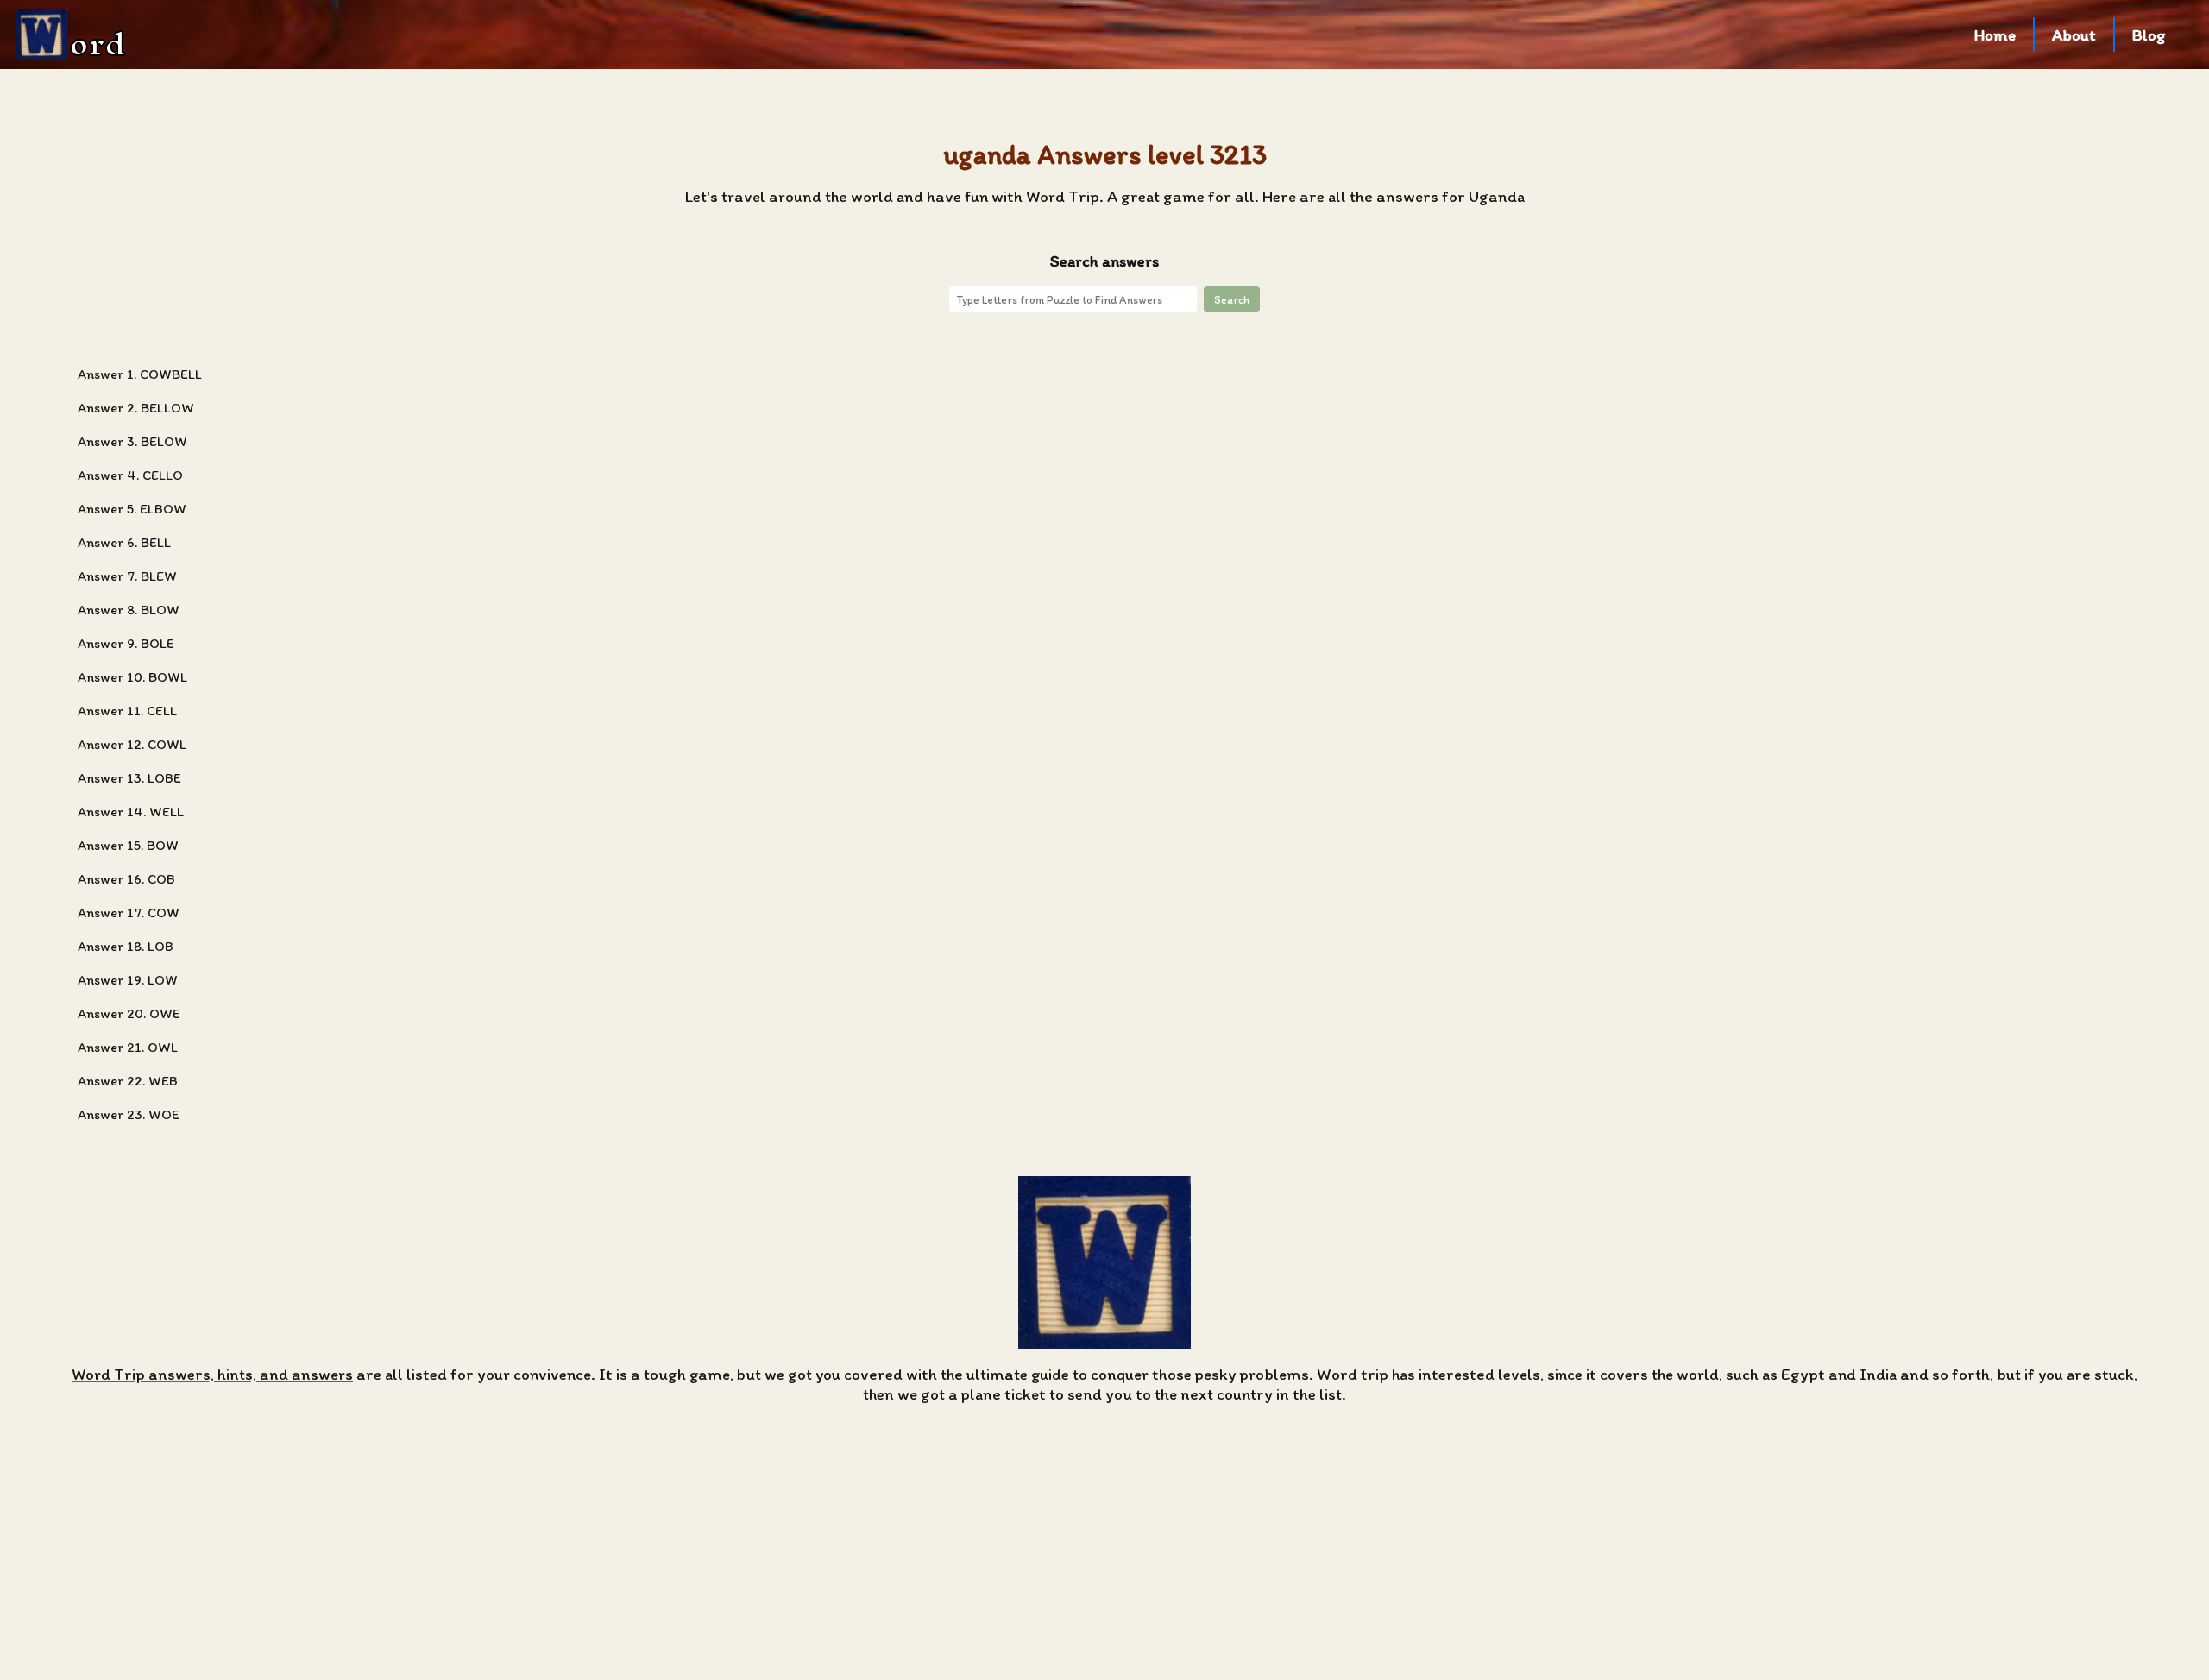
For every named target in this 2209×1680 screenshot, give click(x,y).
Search (1232, 299)
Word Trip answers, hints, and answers (212, 1374)
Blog (2149, 35)
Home (1995, 35)
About (2074, 35)
